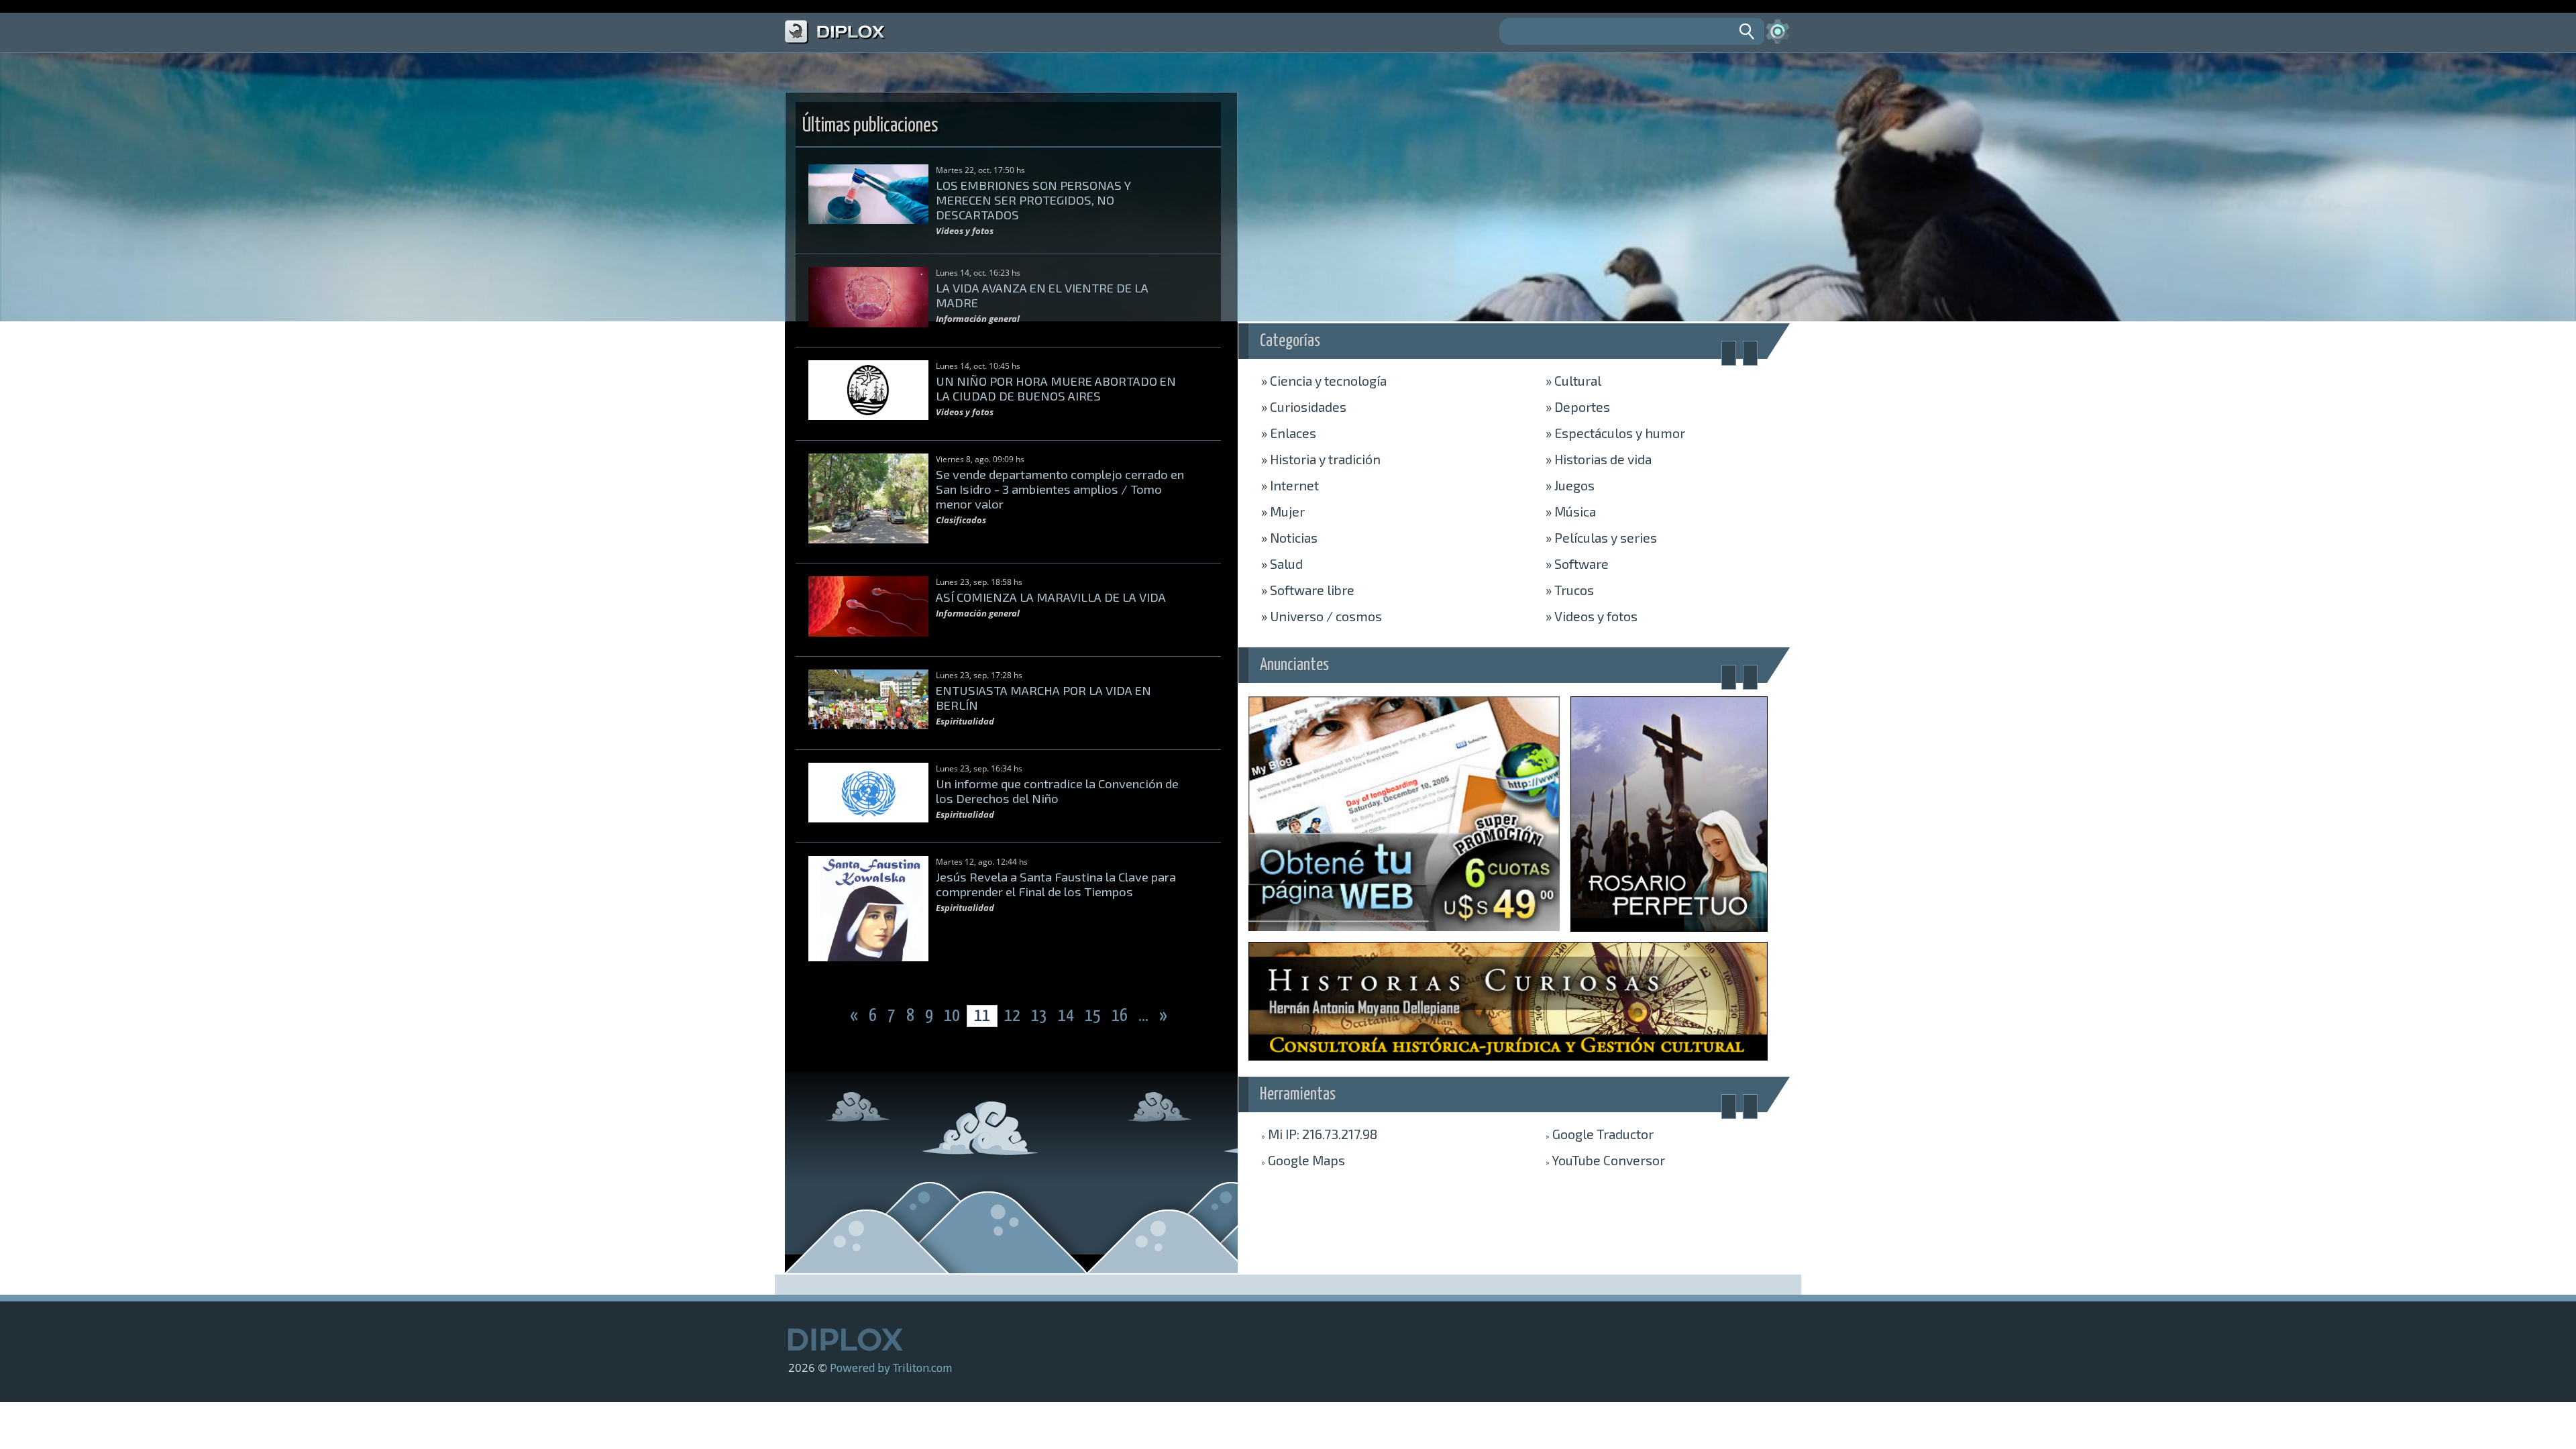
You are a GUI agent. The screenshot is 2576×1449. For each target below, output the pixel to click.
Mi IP (1319, 1134)
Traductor (1600, 1134)
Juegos (1570, 485)
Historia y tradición (1321, 459)
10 (953, 1016)
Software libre (1308, 590)
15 (1094, 1016)
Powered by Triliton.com (891, 1367)
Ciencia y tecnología (1324, 380)
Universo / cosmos (1322, 616)
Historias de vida (1599, 459)
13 (1040, 1016)
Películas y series (1601, 537)
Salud (1282, 563)
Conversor (1605, 1160)
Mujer (1283, 511)
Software (1577, 563)
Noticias (1289, 537)
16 (1121, 1016)
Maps (1303, 1160)
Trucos (1570, 590)
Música (1571, 511)
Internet (1290, 485)
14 (1067, 1016)
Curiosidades (1304, 407)
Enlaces (1289, 433)
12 (1012, 1016)
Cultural (1573, 380)
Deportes (1578, 407)
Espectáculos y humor (1615, 433)
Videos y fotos (1592, 616)
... (1145, 1016)
